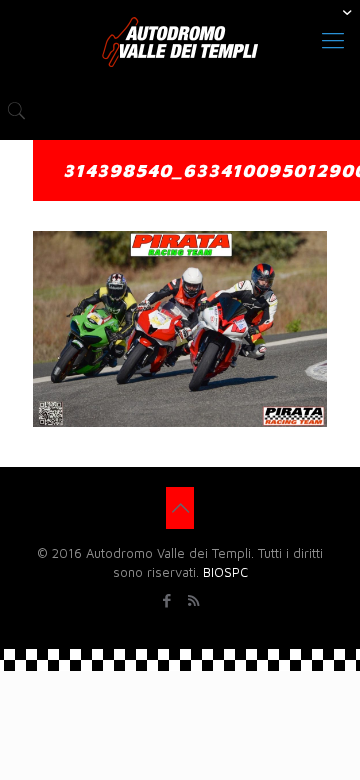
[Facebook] (166, 600)
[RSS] (193, 600)
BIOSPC (225, 572)
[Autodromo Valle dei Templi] (180, 40)
